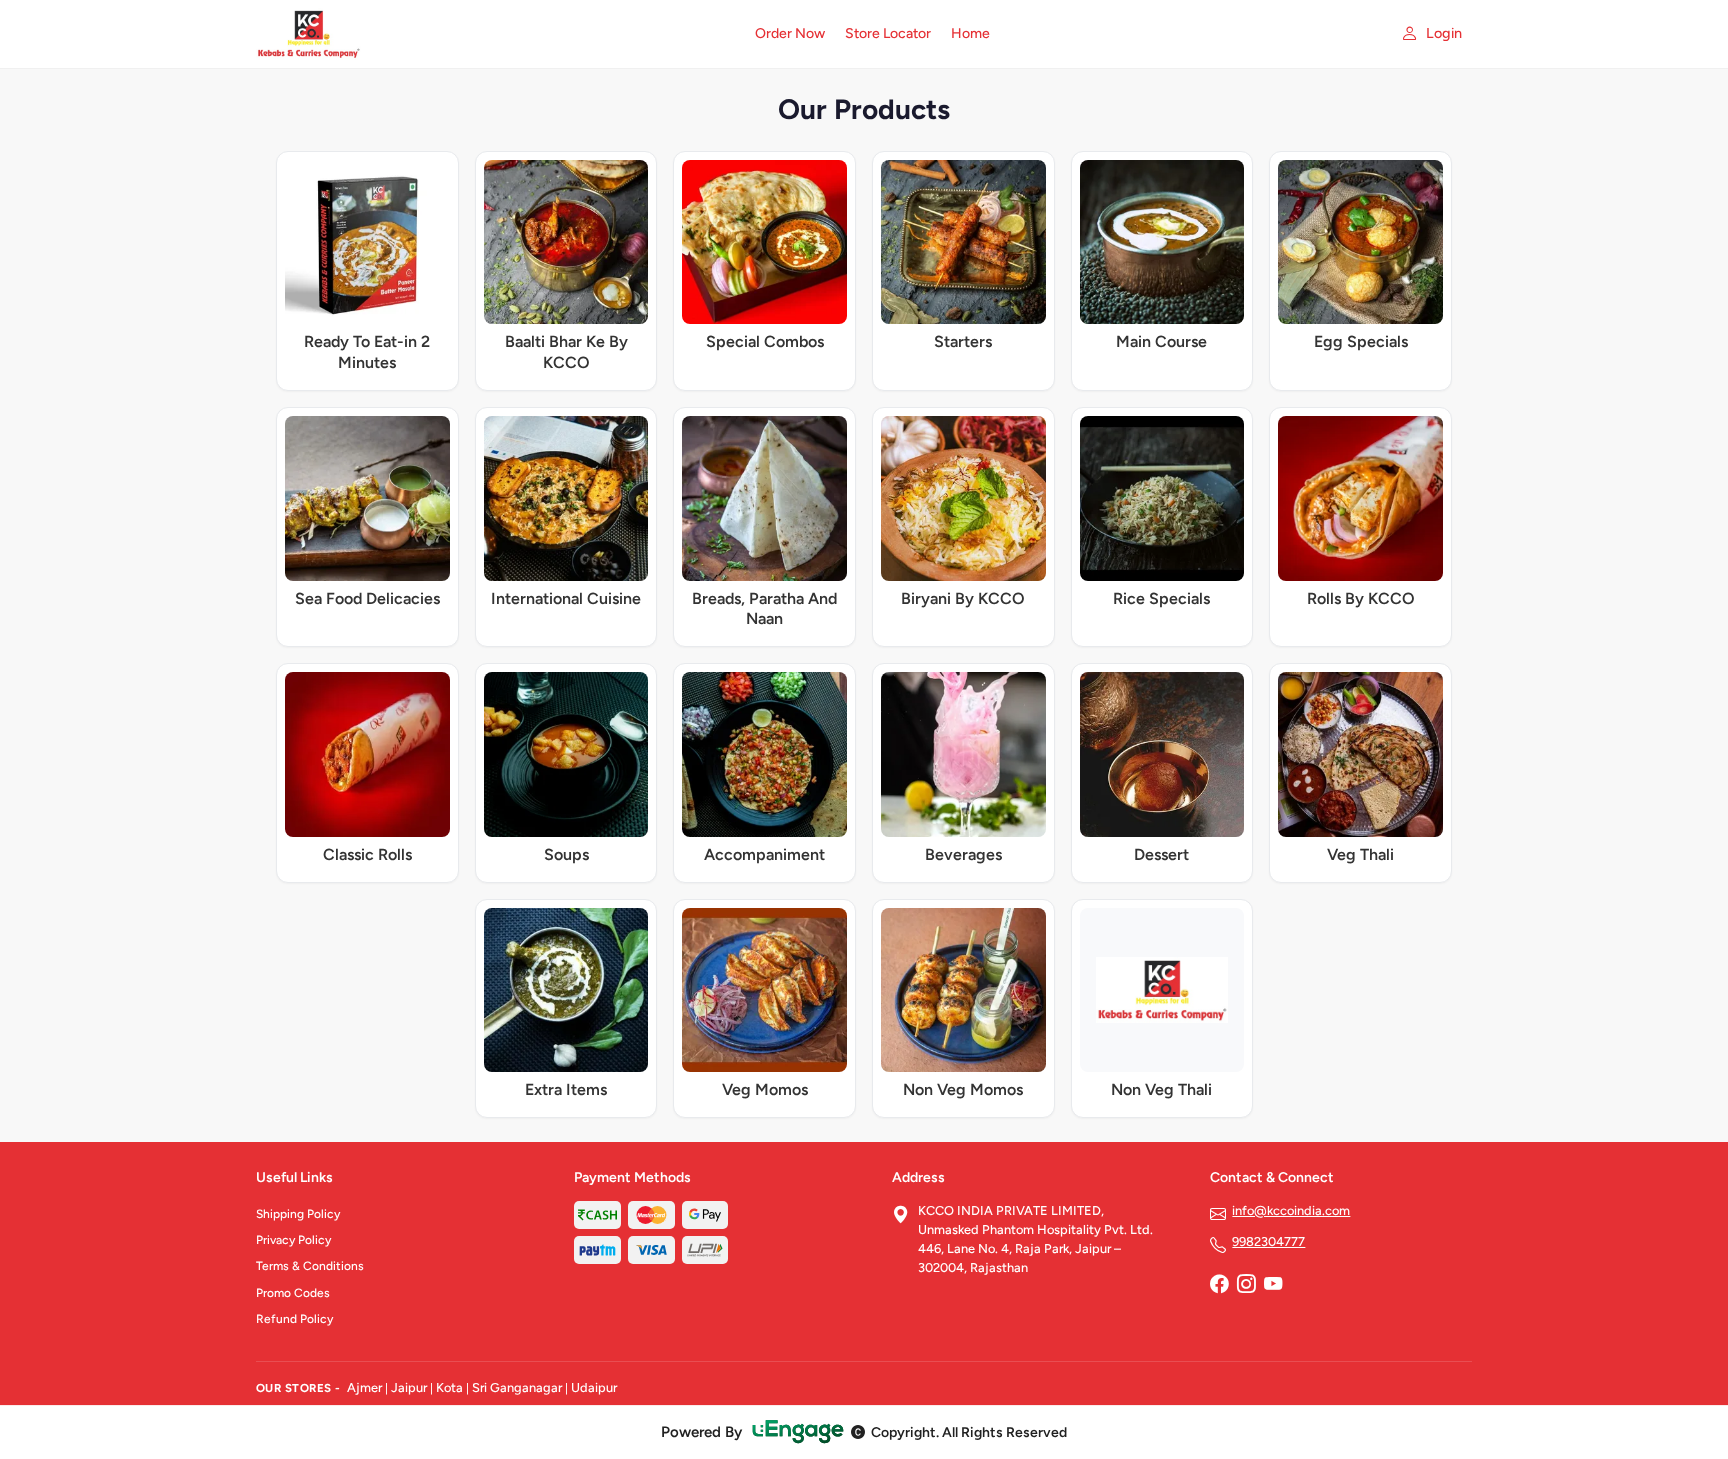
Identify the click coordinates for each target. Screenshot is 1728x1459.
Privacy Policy (293, 1240)
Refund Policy (294, 1319)
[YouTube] (1273, 1286)
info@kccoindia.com (1291, 1210)
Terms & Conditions (310, 1266)
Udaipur (594, 1387)
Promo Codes (293, 1293)
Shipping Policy (298, 1214)
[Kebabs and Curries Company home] (493, 34)
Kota (449, 1387)
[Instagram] (1246, 1286)
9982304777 (1268, 1241)
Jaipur (409, 1387)
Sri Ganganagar (517, 1387)
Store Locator (888, 33)
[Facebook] (1219, 1286)
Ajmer (364, 1387)
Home (970, 33)
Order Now (790, 33)
